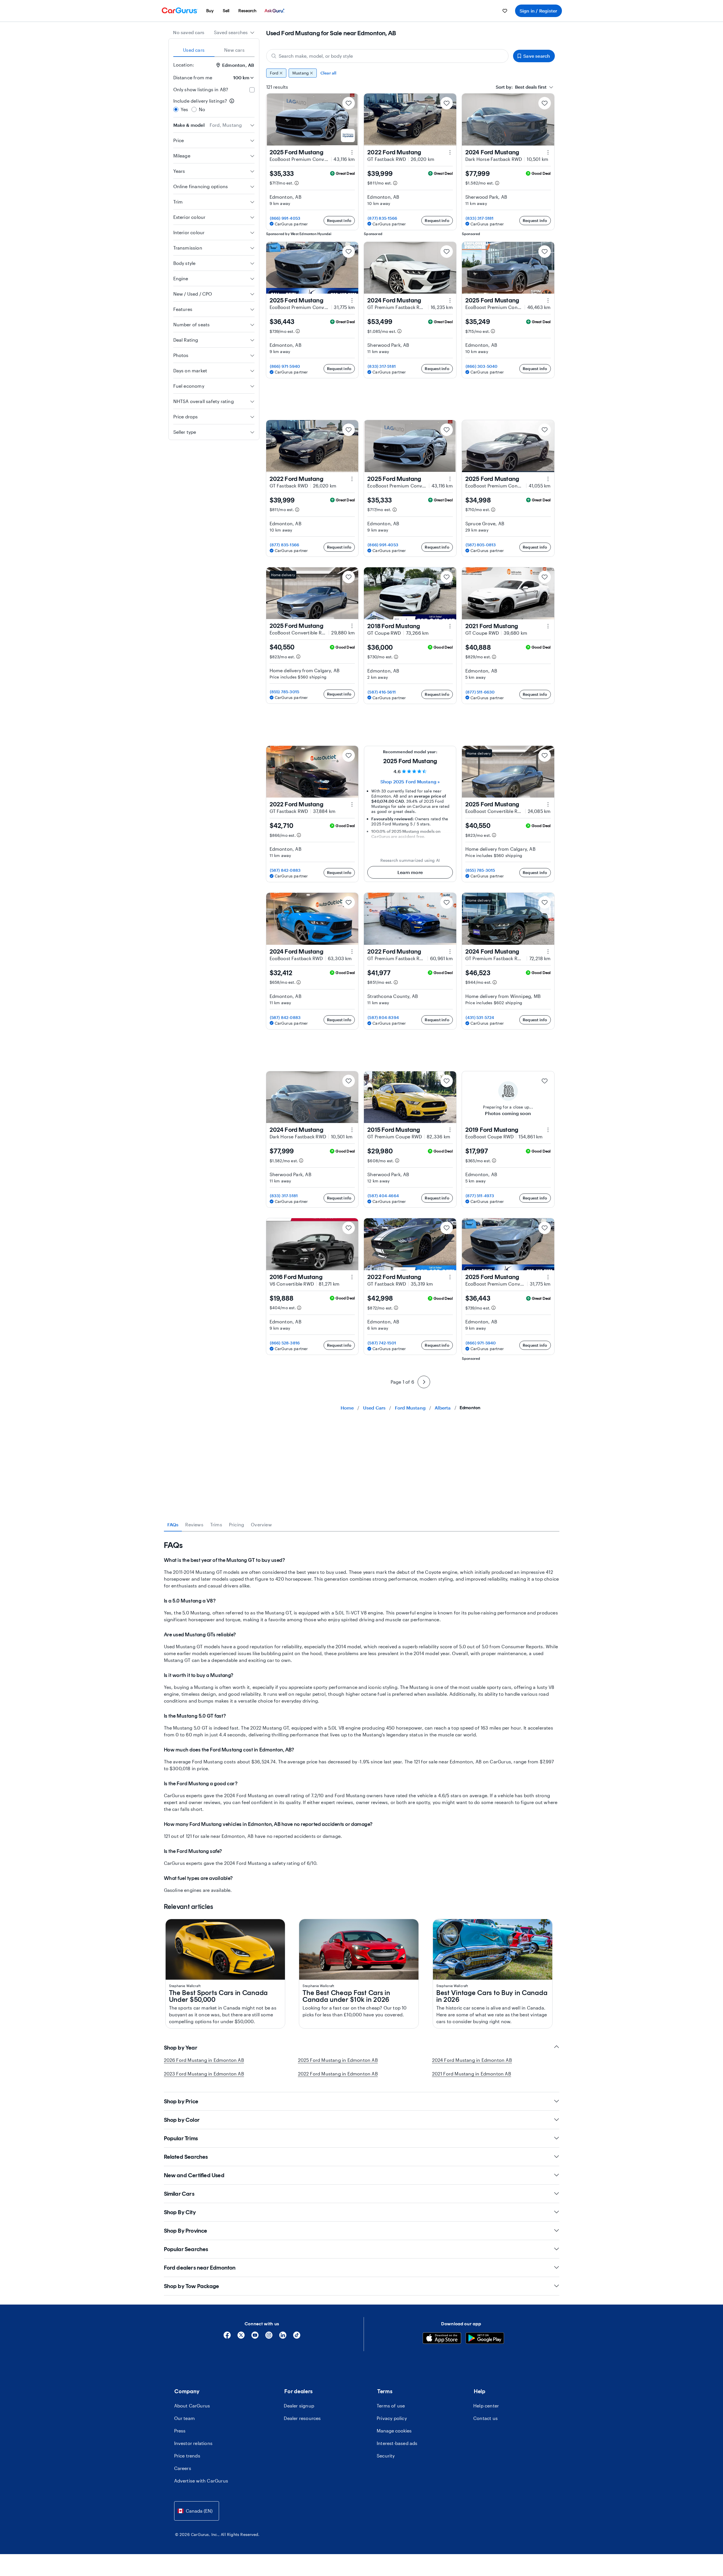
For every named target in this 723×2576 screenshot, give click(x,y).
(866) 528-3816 (285, 1343)
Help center (486, 2406)
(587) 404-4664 (383, 1196)
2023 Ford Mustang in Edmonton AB (204, 2074)
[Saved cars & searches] (505, 11)
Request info (339, 220)
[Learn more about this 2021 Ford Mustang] (548, 626)
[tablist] (214, 50)
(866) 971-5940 (285, 366)
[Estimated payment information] (297, 183)
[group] (411, 73)
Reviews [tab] (194, 1524)
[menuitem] (210, 11)
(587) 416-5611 (382, 692)
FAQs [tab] (173, 1524)
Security (386, 2456)
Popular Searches (186, 2249)
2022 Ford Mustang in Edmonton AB (338, 2074)
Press (180, 2431)
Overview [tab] (261, 1524)
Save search (537, 56)
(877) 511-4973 (480, 1196)
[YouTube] (255, 2337)
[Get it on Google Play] (485, 2339)
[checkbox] (252, 90)
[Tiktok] (297, 2337)
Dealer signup (299, 2406)
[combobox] (234, 32)
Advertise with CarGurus (201, 2481)
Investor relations (193, 2443)
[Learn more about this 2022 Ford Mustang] (450, 152)
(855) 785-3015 (285, 692)
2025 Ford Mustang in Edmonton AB (338, 2060)
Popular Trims (181, 2138)
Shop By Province (186, 2231)
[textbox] (521, 87)
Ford (274, 73)
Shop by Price (181, 2101)
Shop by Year (181, 2048)
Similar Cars (179, 2194)
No (202, 109)
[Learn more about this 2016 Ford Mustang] (352, 1277)
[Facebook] (227, 2337)
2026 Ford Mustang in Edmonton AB (204, 2060)
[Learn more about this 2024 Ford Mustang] (548, 152)
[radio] (176, 109)
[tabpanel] (362, 1717)
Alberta (443, 1408)
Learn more (410, 872)
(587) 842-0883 (285, 870)
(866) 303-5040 (482, 366)
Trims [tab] (216, 1524)
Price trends (187, 2456)
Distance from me (193, 77)
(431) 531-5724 (480, 1017)
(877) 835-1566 (382, 218)
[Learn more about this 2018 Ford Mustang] (450, 626)
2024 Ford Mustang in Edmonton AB (472, 2060)
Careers (183, 2468)
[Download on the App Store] (442, 2339)
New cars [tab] (234, 50)
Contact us (486, 2418)
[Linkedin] (283, 2337)
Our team (185, 2418)
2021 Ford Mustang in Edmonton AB (472, 2074)
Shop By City (180, 2212)
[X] (241, 2337)
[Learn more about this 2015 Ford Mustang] (450, 1130)
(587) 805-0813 (481, 545)
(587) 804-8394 (383, 1017)
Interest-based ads (397, 2443)
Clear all (329, 73)
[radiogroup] (214, 105)
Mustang (301, 73)
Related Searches (186, 2157)
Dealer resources (302, 2418)
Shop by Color (182, 2120)
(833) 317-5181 (480, 218)
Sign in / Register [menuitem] (538, 11)
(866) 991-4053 (285, 218)
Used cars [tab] (194, 50)
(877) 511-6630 (480, 692)
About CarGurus (192, 2406)
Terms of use (391, 2406)
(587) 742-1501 (382, 1343)
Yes (185, 109)
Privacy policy (392, 2418)
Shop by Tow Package (192, 2286)
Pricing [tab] (237, 1524)
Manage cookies (394, 2431)
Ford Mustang (410, 1408)
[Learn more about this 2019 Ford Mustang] (548, 1130)
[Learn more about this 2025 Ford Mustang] (352, 152)
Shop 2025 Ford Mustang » (410, 781)
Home (347, 1408)
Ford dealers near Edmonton (200, 2268)
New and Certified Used (194, 2175)
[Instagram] (269, 2337)
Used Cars (374, 1408)
